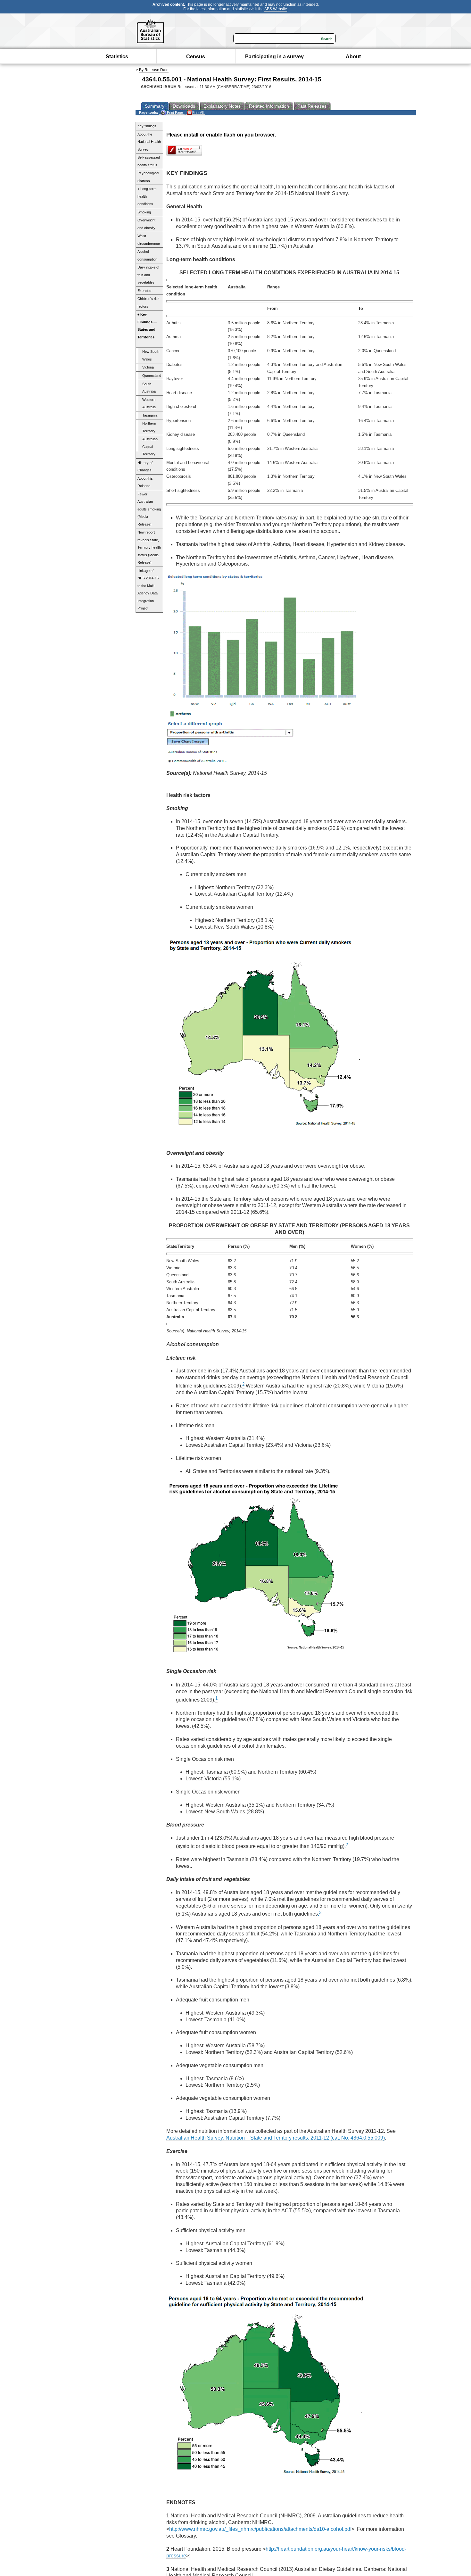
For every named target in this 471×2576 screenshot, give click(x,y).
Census (196, 57)
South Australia (149, 388)
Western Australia (149, 403)
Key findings (147, 126)
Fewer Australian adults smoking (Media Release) (149, 509)
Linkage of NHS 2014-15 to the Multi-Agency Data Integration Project (148, 590)
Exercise (144, 291)
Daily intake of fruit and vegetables (148, 275)
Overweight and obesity (146, 224)
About (353, 57)
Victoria (148, 367)
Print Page (174, 112)
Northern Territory (149, 427)
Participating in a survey (274, 57)
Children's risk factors (149, 302)
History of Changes (145, 467)
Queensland (152, 376)
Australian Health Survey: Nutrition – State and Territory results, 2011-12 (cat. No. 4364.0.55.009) (276, 2138)
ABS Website (276, 9)
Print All (198, 112)
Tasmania (150, 415)
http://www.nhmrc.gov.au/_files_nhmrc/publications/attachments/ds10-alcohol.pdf (260, 2529)
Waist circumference (149, 240)
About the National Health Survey (149, 142)
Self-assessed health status (149, 161)
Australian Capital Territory (150, 447)
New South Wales (151, 355)
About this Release (145, 482)
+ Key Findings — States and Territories (147, 326)
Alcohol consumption (147, 255)
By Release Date (154, 70)
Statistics (117, 57)
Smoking (144, 212)
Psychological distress (148, 177)
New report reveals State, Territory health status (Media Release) (149, 547)
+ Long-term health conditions (147, 196)
